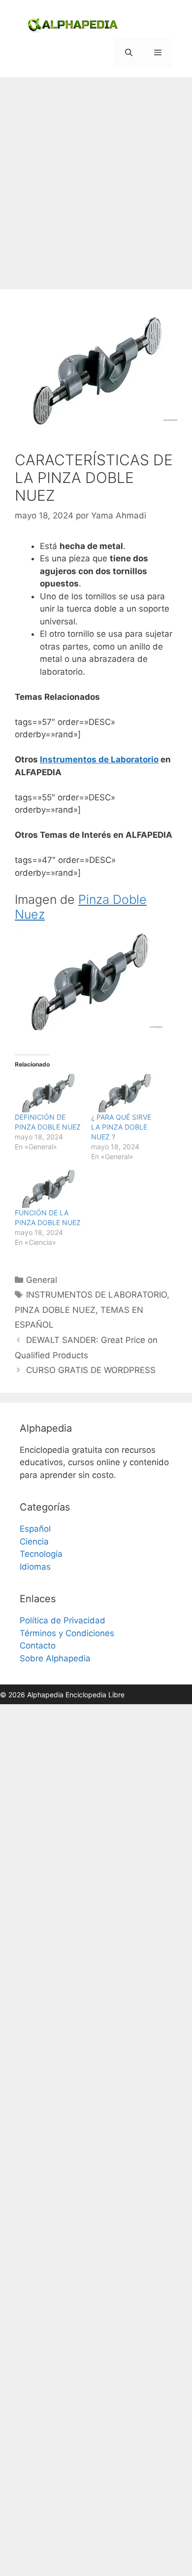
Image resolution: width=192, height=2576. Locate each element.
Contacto (38, 1646)
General (42, 1280)
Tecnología (41, 1554)
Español (35, 1529)
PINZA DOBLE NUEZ (55, 1310)
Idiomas (35, 1567)
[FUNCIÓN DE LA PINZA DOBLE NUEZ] (48, 1189)
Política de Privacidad (63, 1620)
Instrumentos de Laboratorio (99, 759)
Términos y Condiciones (67, 1633)
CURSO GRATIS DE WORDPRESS (91, 1370)
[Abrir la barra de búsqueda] (128, 53)
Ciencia (34, 1542)
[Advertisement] (96, 178)
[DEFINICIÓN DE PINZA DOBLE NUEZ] (48, 1093)
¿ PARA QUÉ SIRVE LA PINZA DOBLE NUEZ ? (121, 1127)
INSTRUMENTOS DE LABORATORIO (96, 1295)
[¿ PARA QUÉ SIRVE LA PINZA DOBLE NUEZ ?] (124, 1093)
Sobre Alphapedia (55, 1658)
